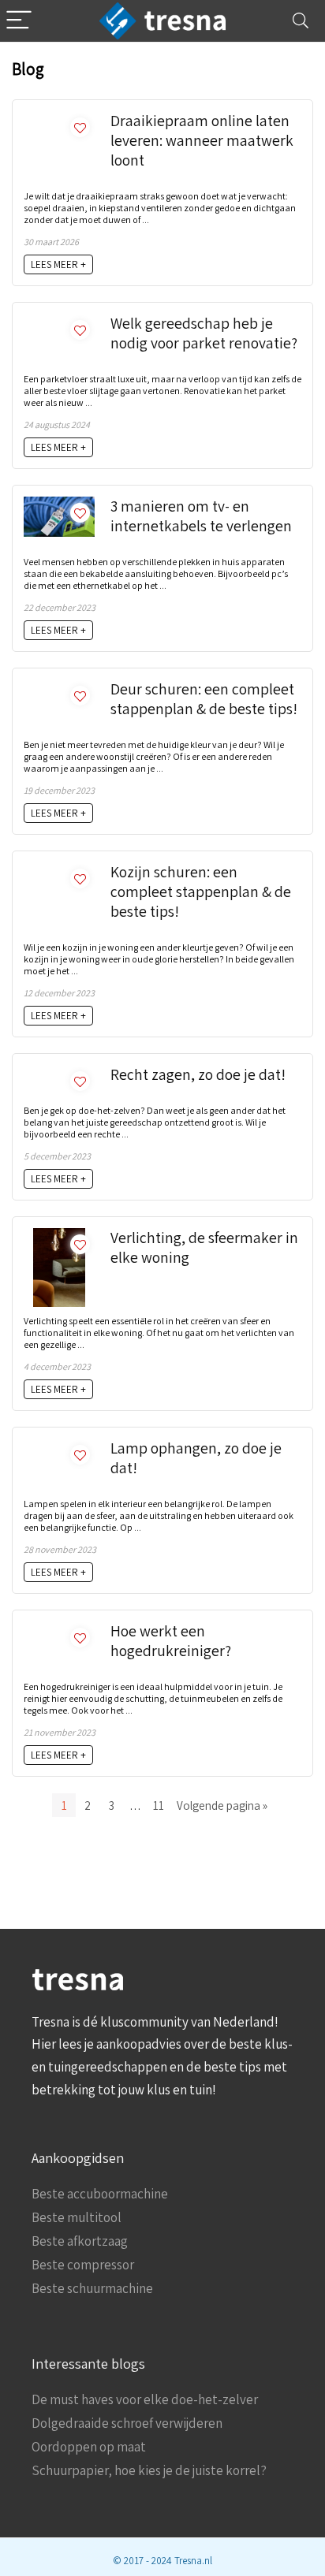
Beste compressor (83, 2265)
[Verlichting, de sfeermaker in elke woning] (60, 1236)
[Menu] (19, 21)
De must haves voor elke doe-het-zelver (145, 2399)
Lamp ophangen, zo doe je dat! (196, 1458)
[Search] (301, 21)
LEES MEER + (58, 264)
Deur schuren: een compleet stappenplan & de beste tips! (204, 699)
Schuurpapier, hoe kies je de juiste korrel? (149, 2470)
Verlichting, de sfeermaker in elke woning (204, 1247)
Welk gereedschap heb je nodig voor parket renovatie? (204, 333)
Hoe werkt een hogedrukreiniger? (171, 1641)
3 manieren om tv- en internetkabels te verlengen (201, 516)
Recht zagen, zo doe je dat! (198, 1074)
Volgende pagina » (222, 1805)
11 (159, 1805)
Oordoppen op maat (89, 2447)
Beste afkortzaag (80, 2241)
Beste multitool (77, 2217)
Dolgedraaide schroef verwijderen (127, 2423)
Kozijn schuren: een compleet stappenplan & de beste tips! (201, 892)
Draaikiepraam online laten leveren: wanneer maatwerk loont (202, 140)
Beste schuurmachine (92, 2288)
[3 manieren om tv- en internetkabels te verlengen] (59, 504)
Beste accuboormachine (100, 2194)
